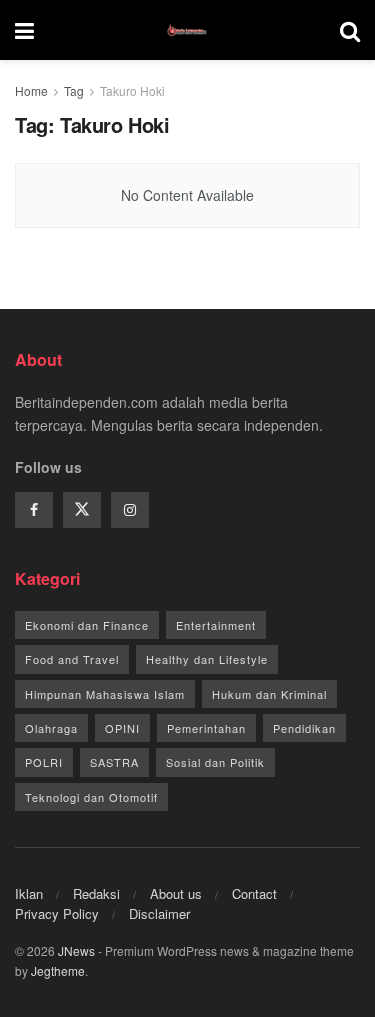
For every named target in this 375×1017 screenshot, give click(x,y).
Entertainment (216, 625)
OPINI (122, 728)
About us (176, 893)
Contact (254, 893)
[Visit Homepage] (187, 30)
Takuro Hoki (132, 90)
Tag (74, 90)
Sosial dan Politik (215, 762)
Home (31, 90)
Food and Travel (72, 659)
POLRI (44, 762)
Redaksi (96, 893)
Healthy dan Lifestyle (207, 659)
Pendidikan (304, 728)
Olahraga (51, 728)
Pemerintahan (206, 728)
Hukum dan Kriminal (269, 694)
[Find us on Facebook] (34, 510)
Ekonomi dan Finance (87, 625)
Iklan (29, 893)
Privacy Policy (57, 913)
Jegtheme (58, 970)
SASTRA (114, 762)
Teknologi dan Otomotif (91, 797)
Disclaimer (159, 913)
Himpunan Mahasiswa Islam (105, 694)
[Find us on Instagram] (130, 510)
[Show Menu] (24, 30)
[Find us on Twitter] (82, 510)
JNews (76, 950)
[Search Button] (350, 30)
